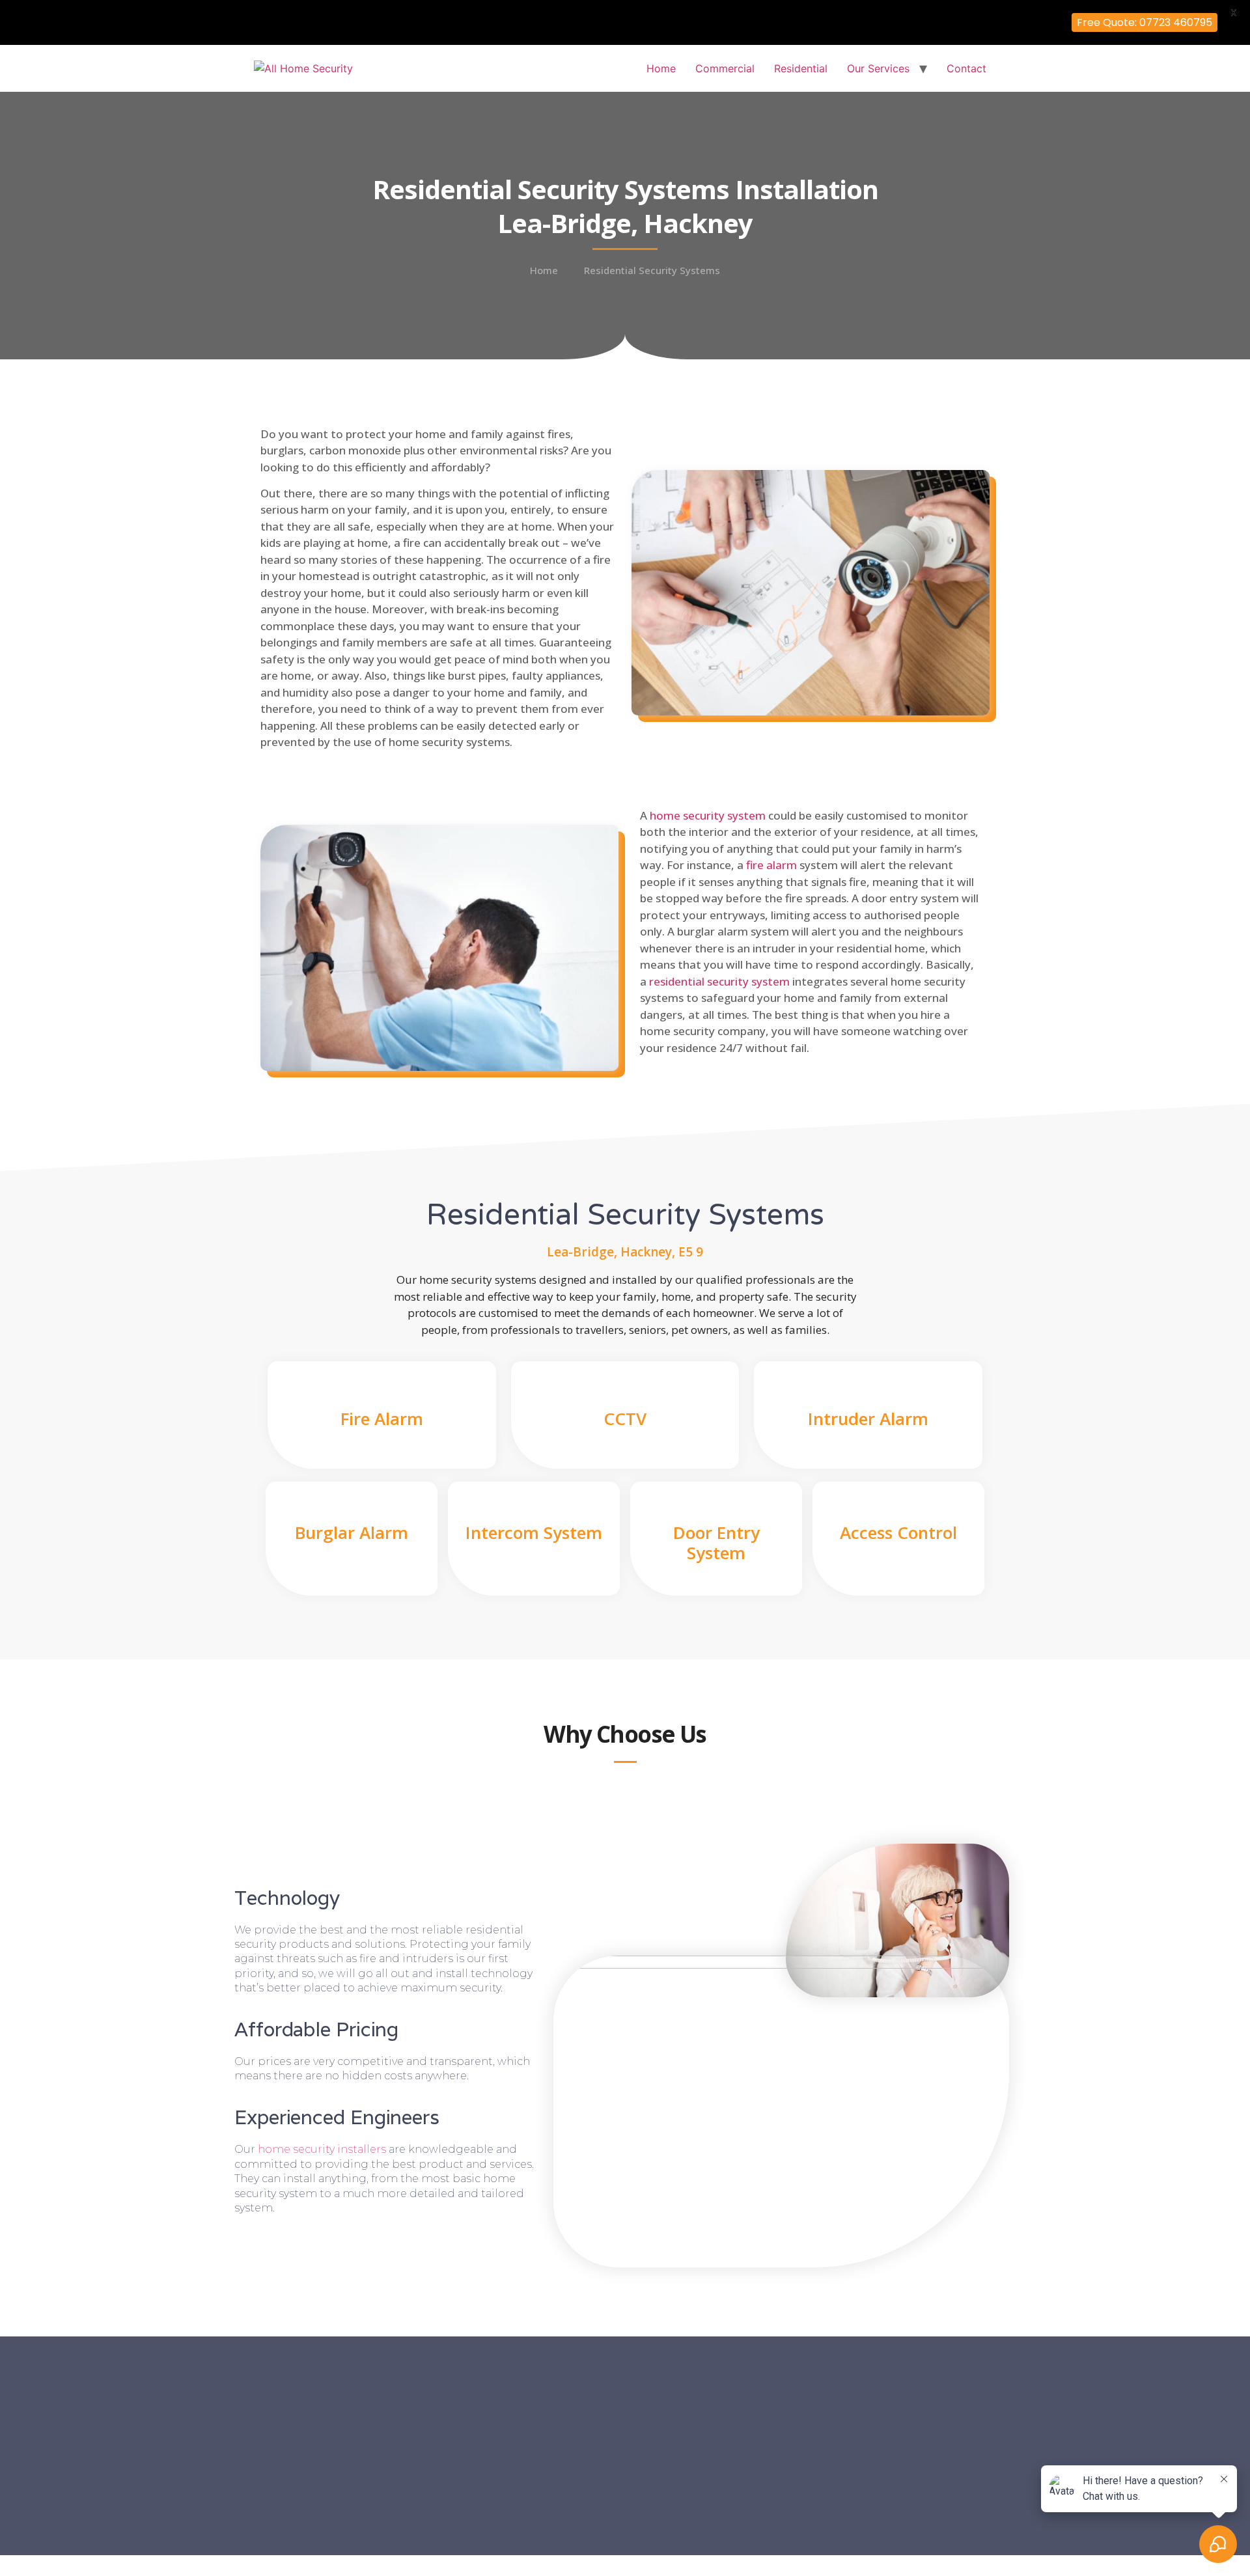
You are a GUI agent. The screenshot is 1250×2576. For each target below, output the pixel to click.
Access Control (898, 1532)
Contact (966, 68)
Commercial (725, 68)
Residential (801, 68)
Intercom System (534, 1532)
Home (661, 68)
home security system (708, 815)
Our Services (878, 68)
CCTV (625, 1419)
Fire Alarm (382, 1419)
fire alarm (771, 865)
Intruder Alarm (868, 1419)
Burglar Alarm (352, 1532)
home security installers (322, 2149)
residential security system (719, 981)
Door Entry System (716, 1543)
